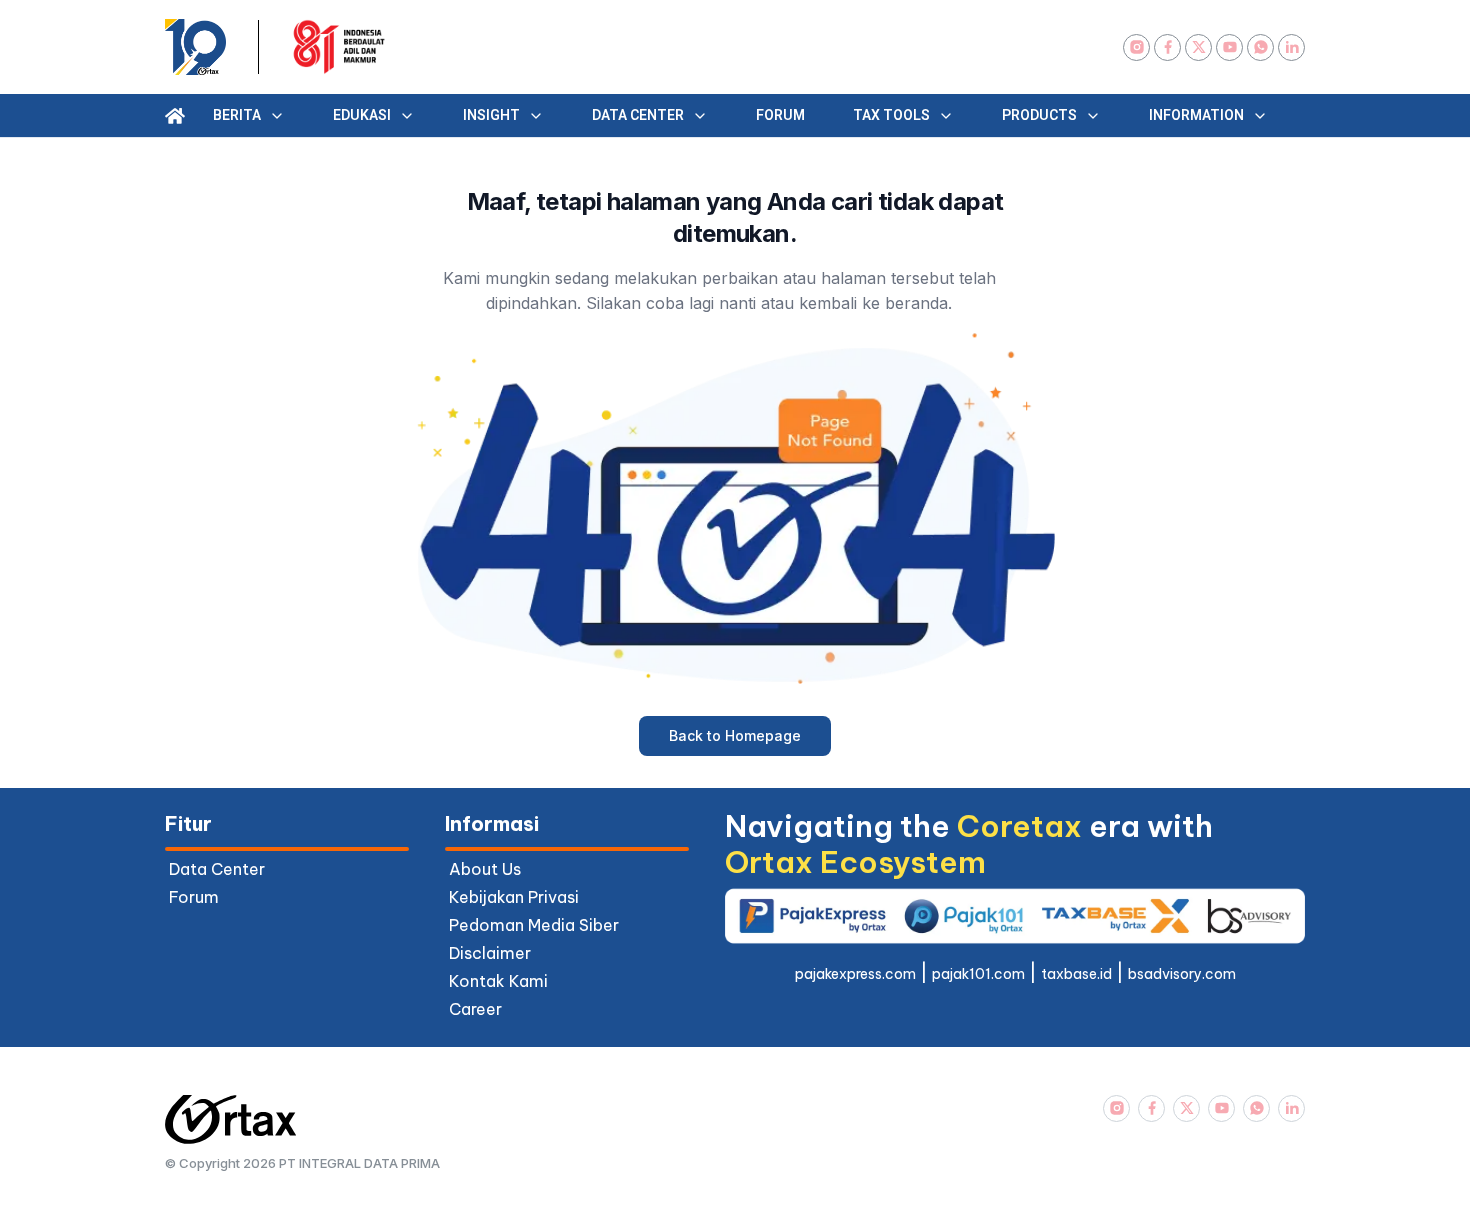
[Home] (175, 116)
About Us (485, 869)
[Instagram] (1136, 47)
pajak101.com (978, 974)
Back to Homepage (735, 735)
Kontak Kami (498, 981)
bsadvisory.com (1182, 974)
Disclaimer (490, 953)
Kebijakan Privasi (514, 897)
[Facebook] (1167, 47)
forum (194, 897)
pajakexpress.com (855, 974)
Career (475, 1009)
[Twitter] (1198, 47)
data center (217, 869)
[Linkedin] (1291, 47)
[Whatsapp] (1260, 47)
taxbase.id (1076, 974)
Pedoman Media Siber (534, 925)
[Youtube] (1229, 47)
